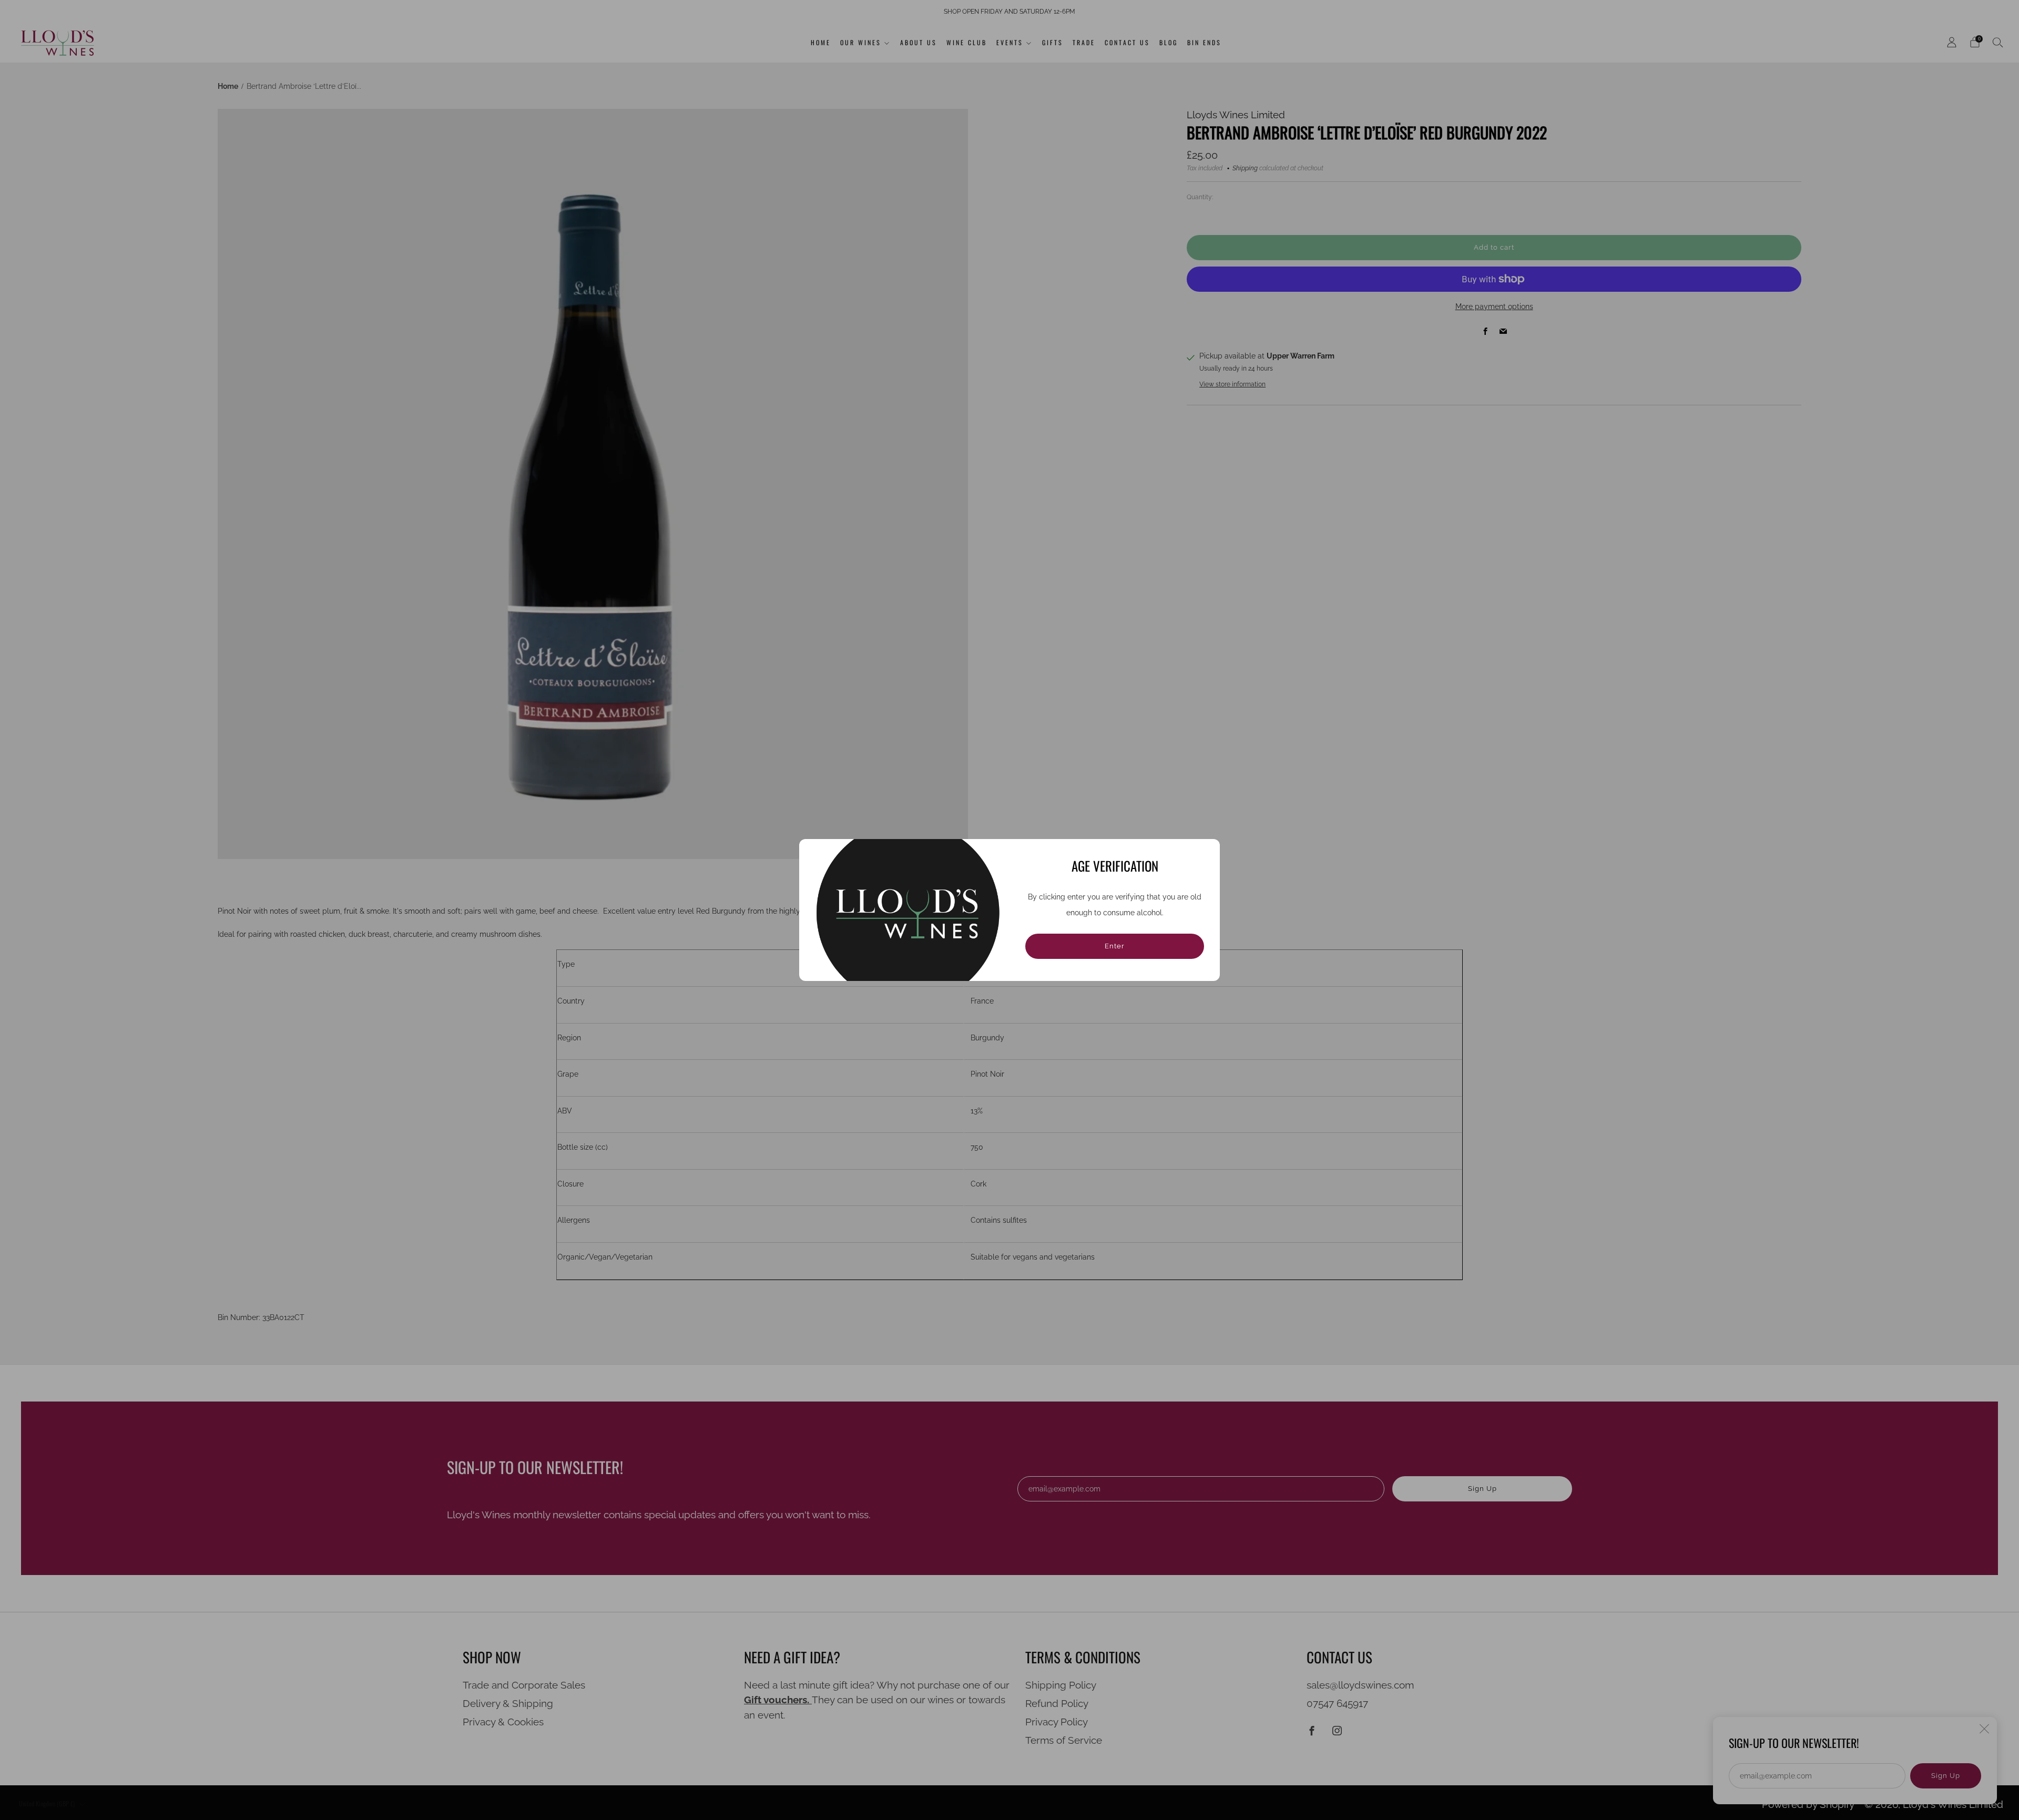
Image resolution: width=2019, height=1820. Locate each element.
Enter (1115, 946)
